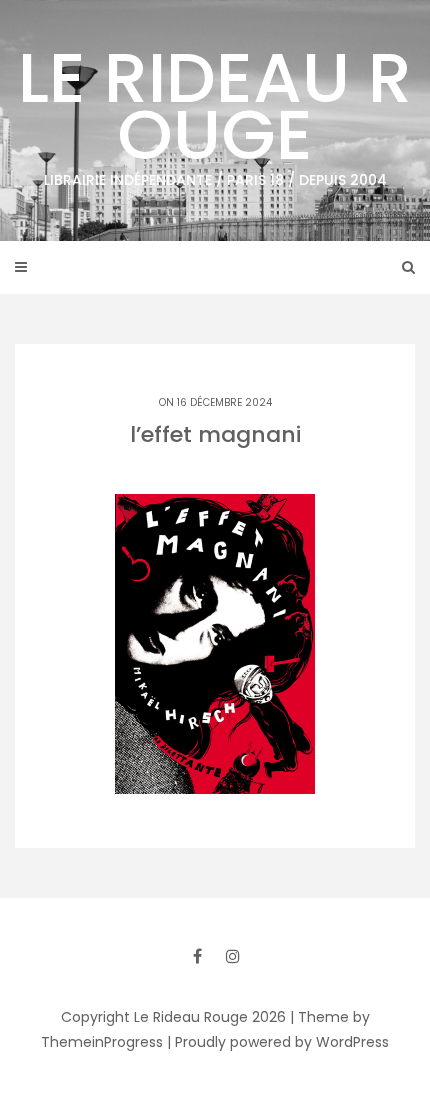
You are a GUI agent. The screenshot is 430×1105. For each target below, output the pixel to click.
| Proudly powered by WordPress (278, 1042)
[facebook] (197, 956)
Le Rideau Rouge (215, 109)
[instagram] (233, 956)
